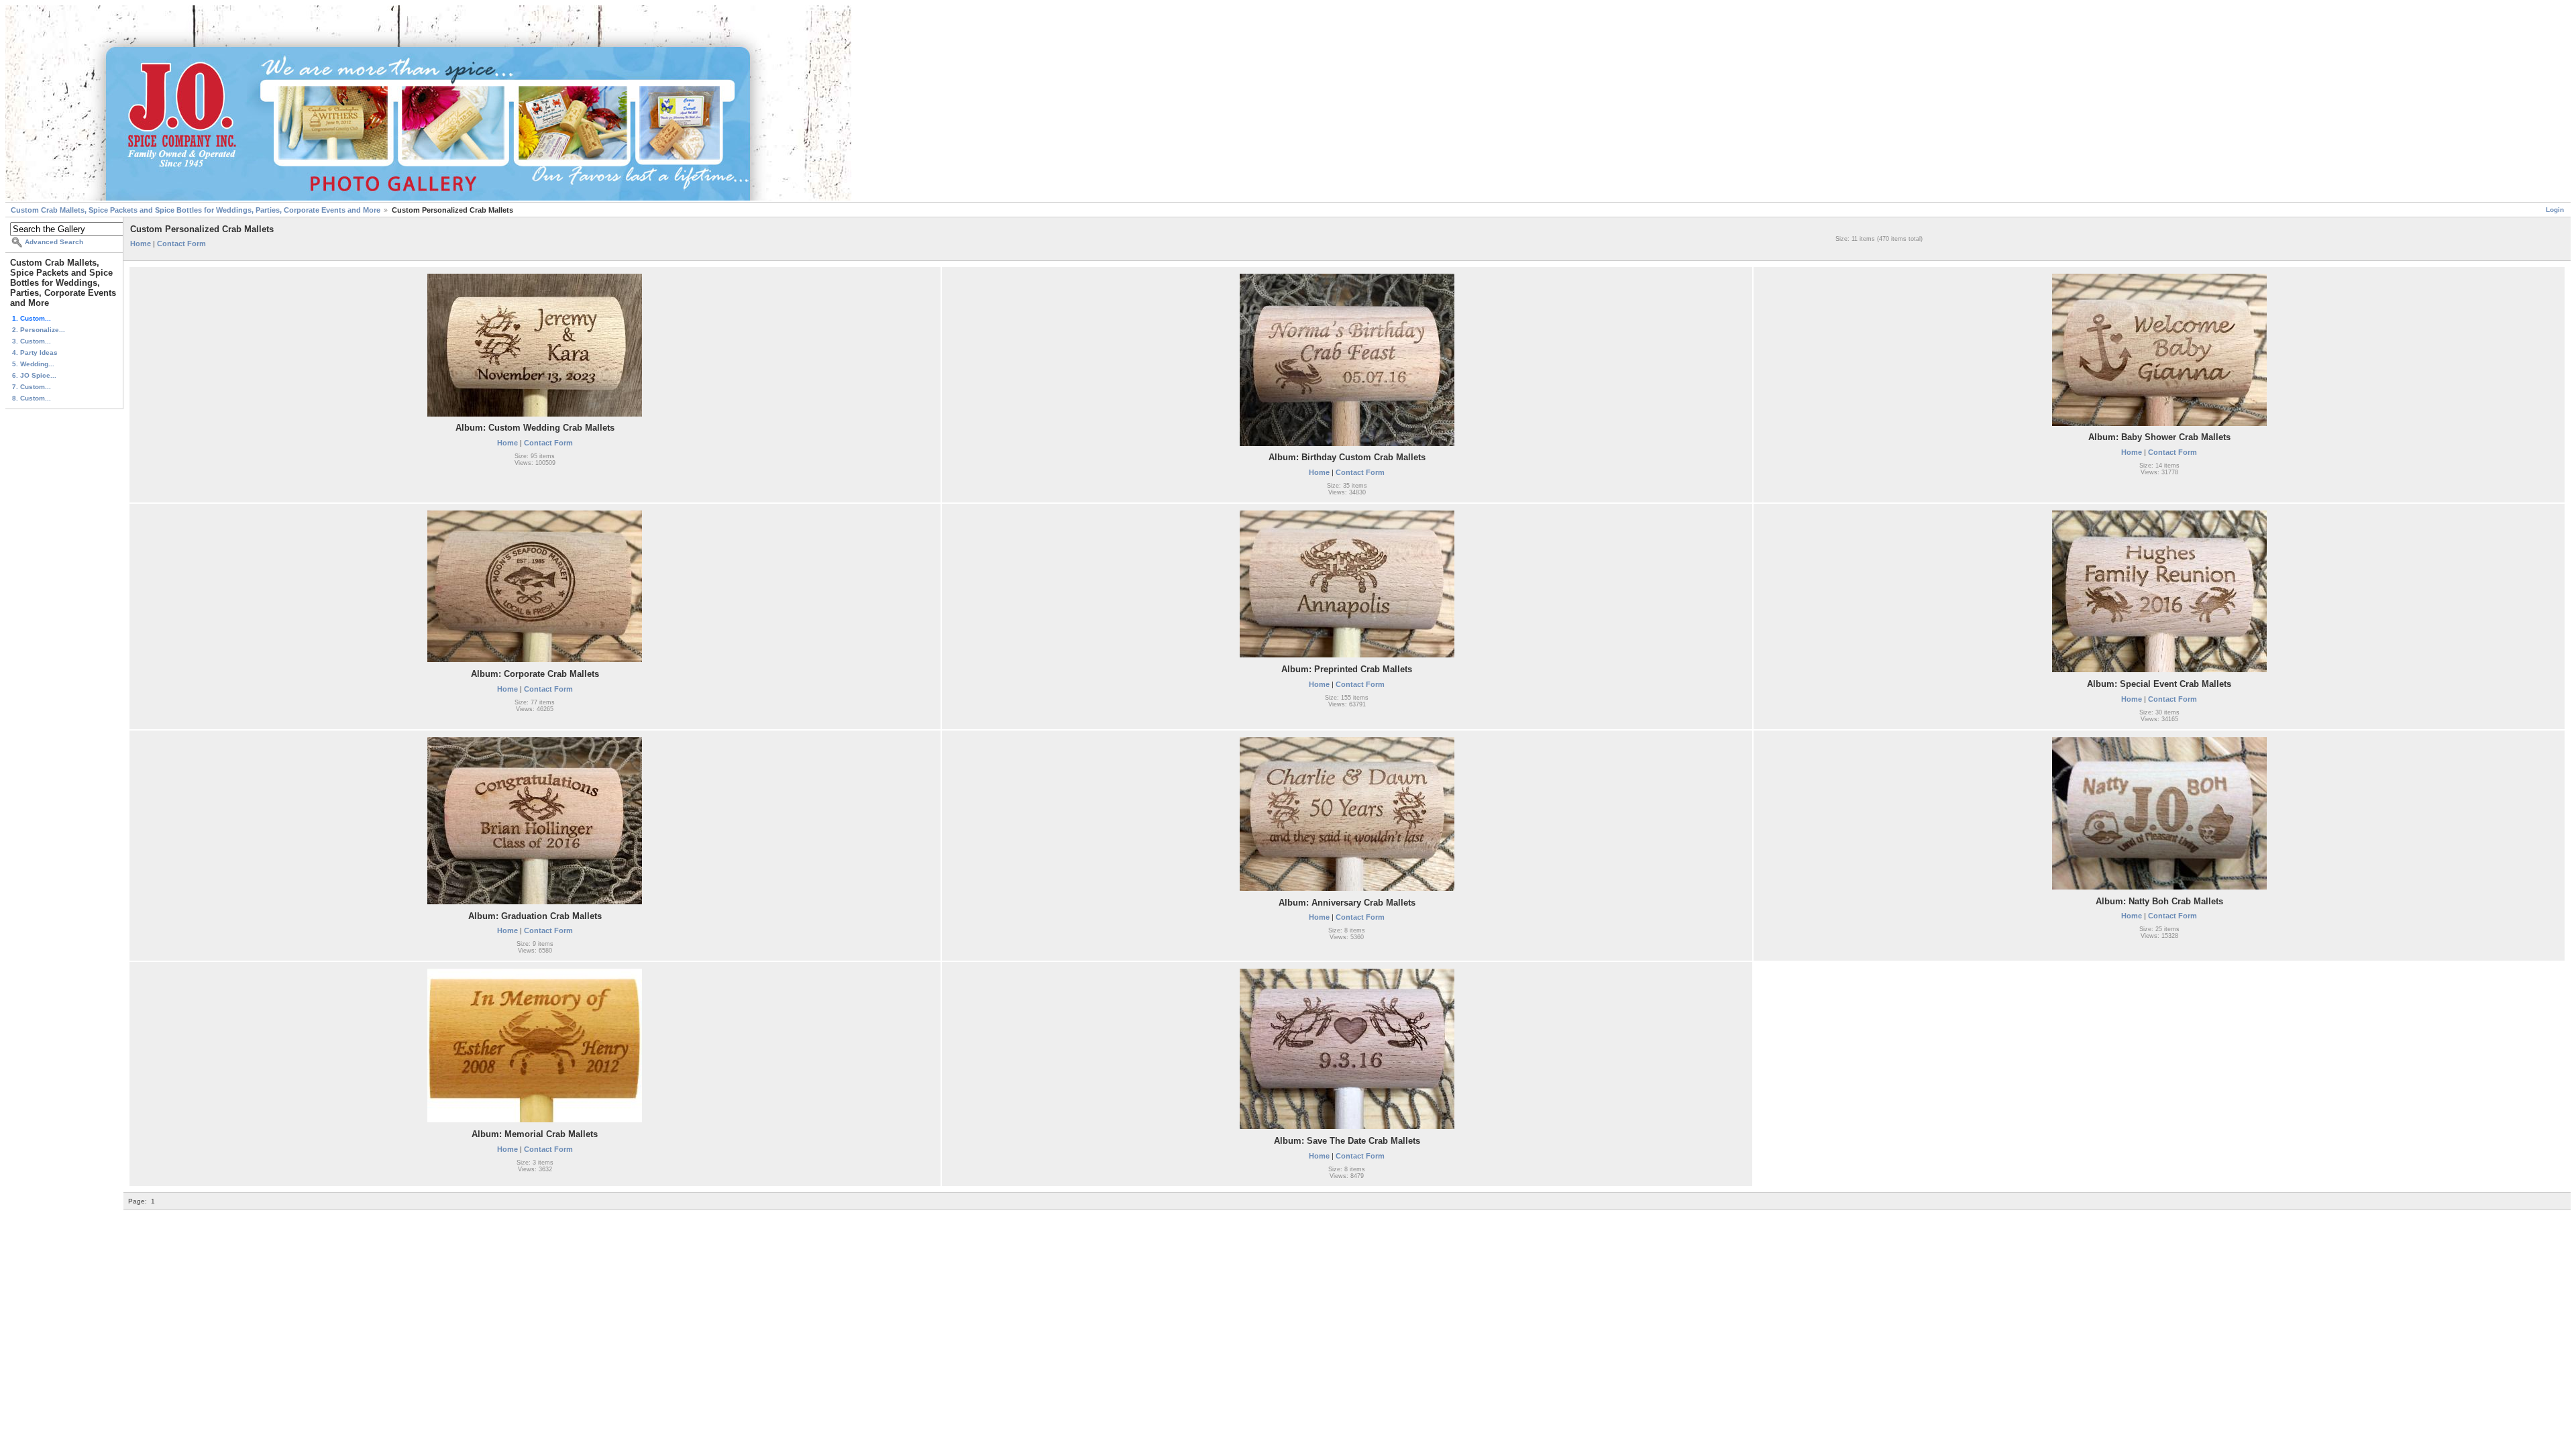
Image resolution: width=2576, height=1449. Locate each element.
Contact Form (181, 244)
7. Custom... (32, 387)
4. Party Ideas (35, 353)
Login (2555, 210)
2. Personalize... (39, 330)
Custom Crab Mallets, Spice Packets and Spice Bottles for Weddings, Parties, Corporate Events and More (196, 210)
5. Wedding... (33, 364)
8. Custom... (32, 398)
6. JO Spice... (34, 375)
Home (141, 244)
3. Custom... (32, 341)
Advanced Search (54, 242)
